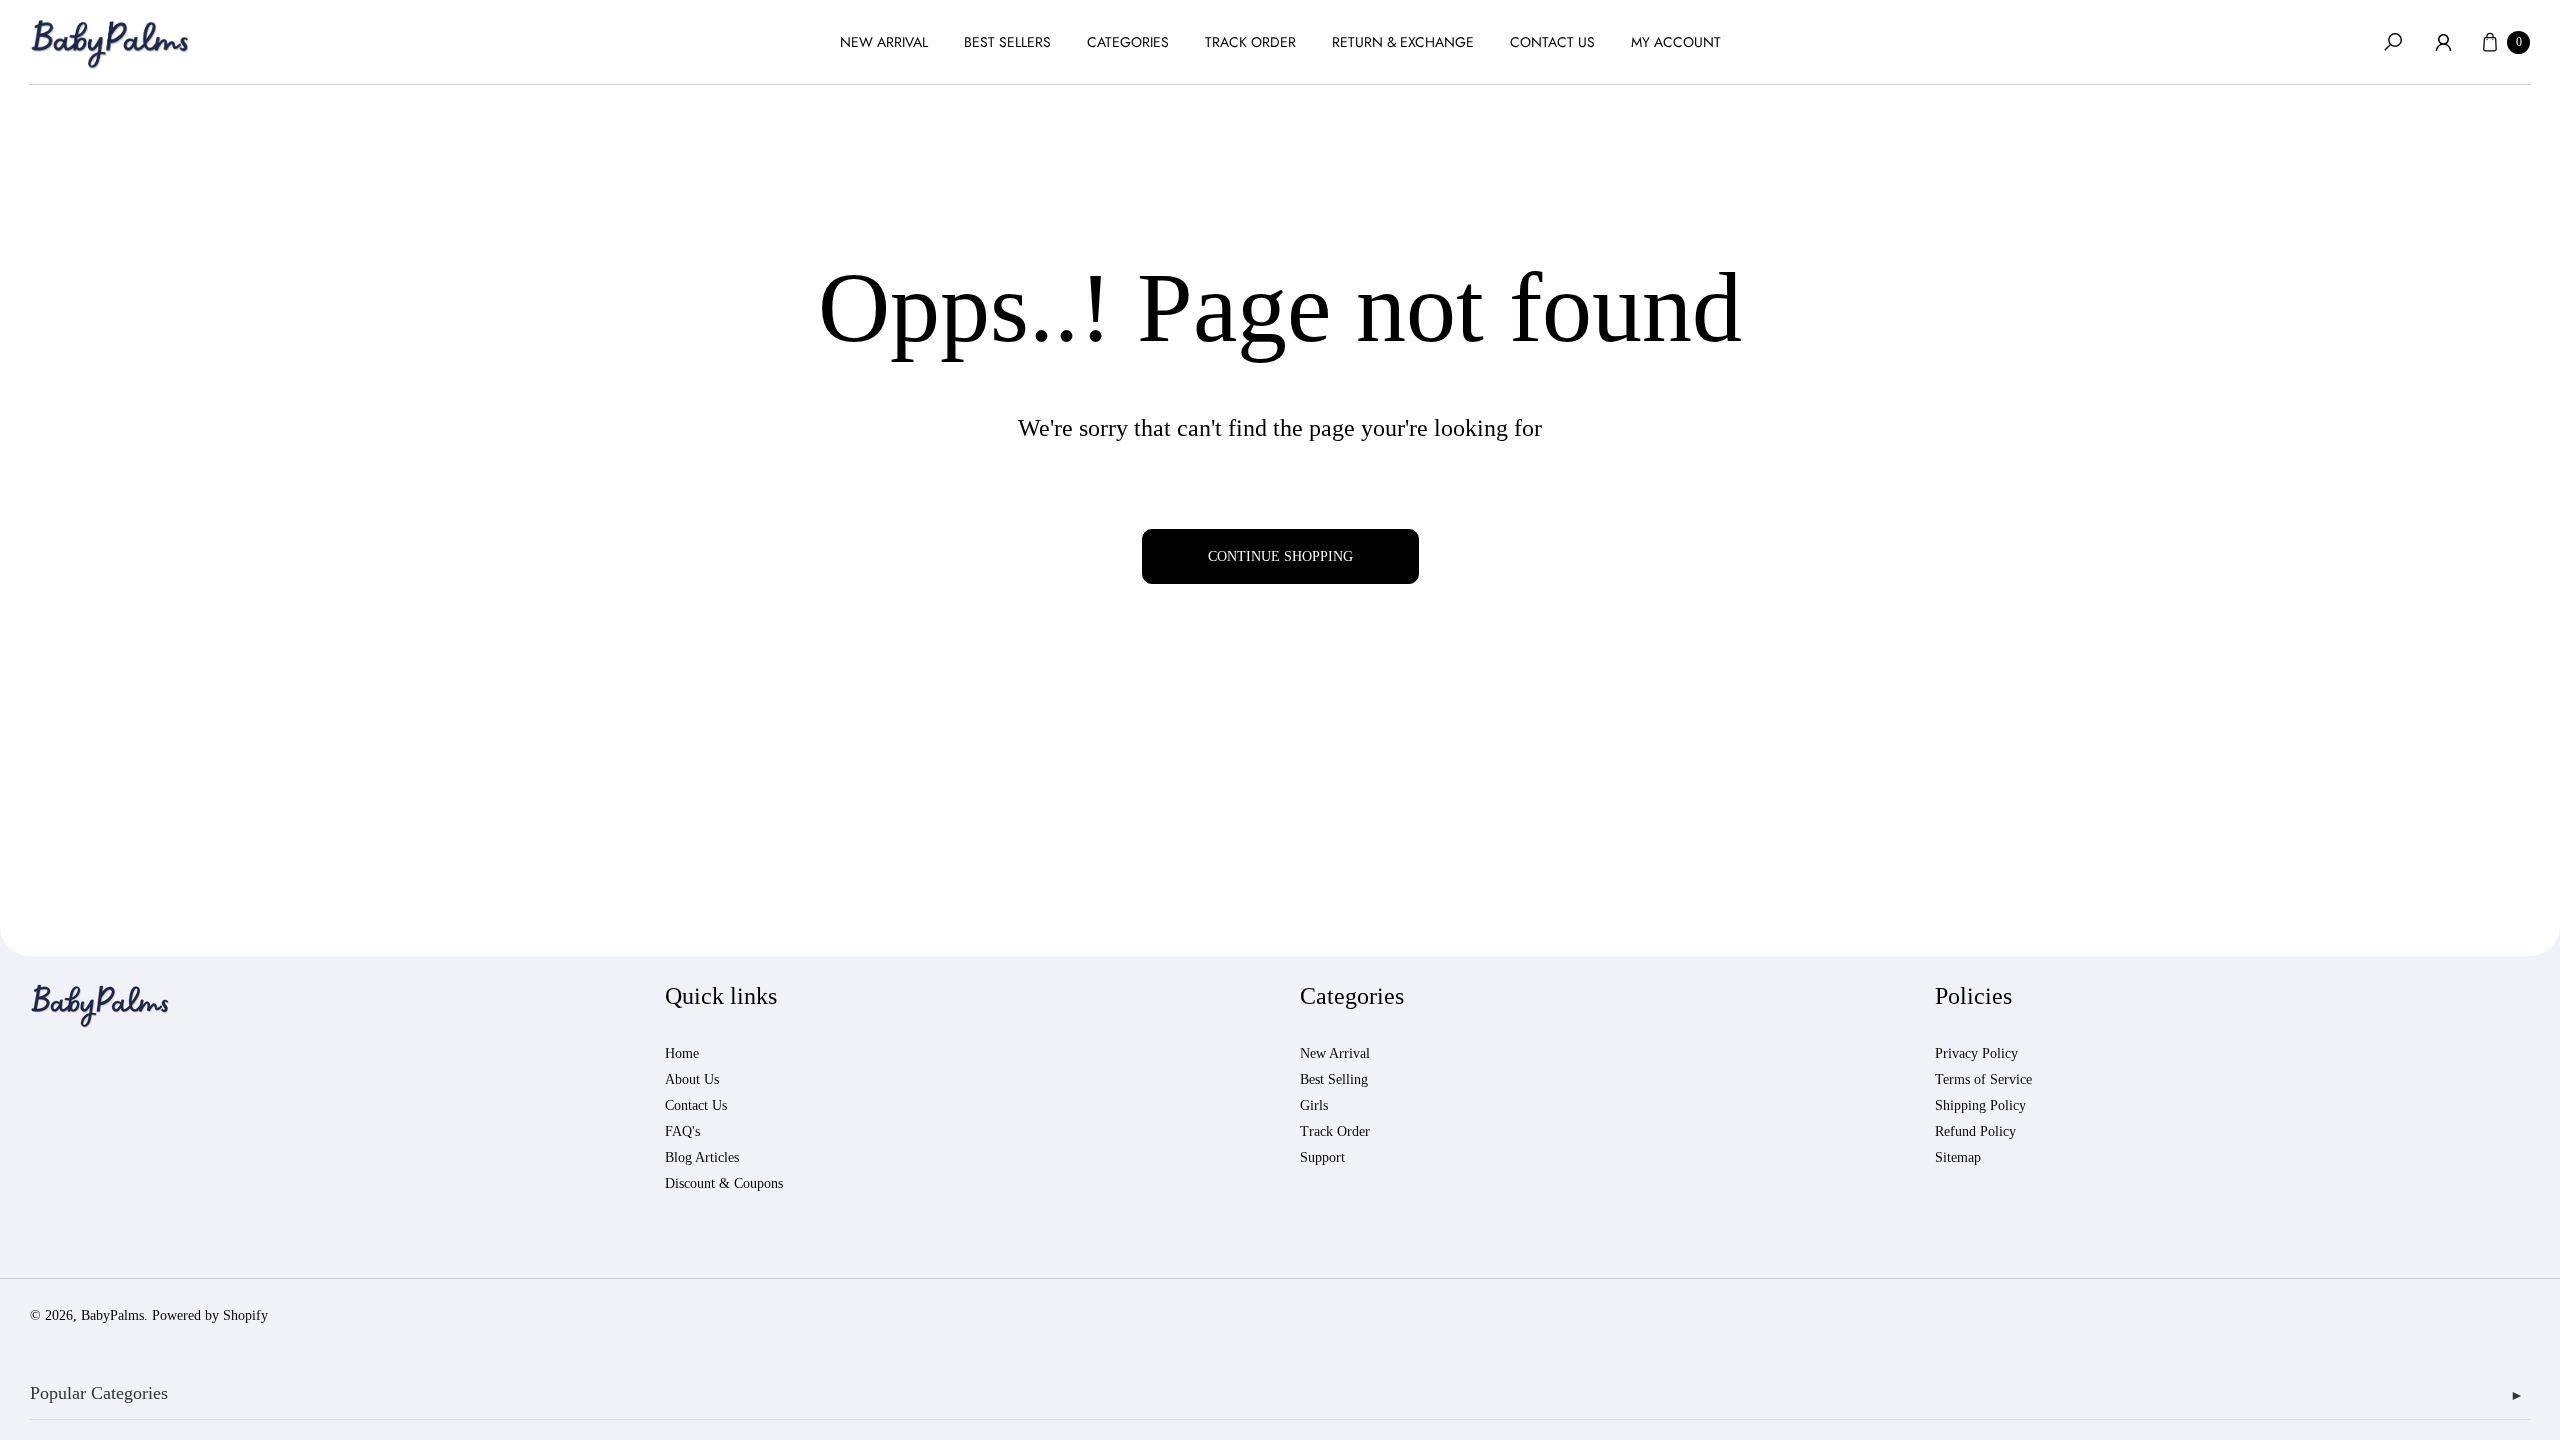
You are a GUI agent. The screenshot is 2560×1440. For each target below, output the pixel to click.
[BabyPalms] (110, 42)
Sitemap (1958, 1157)
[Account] (2443, 42)
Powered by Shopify (210, 1315)
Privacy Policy (1976, 1053)
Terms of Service (1983, 1079)
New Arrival (1335, 1053)
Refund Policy (1975, 1131)
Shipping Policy (1980, 1105)
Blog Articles (702, 1157)
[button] (2393, 42)
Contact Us (696, 1105)
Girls (1314, 1105)
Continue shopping (1280, 556)
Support (1322, 1157)
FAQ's (682, 1131)
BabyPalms (112, 1315)
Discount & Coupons (724, 1183)
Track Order (1335, 1131)
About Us (692, 1079)
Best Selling (1334, 1079)
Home (682, 1053)
